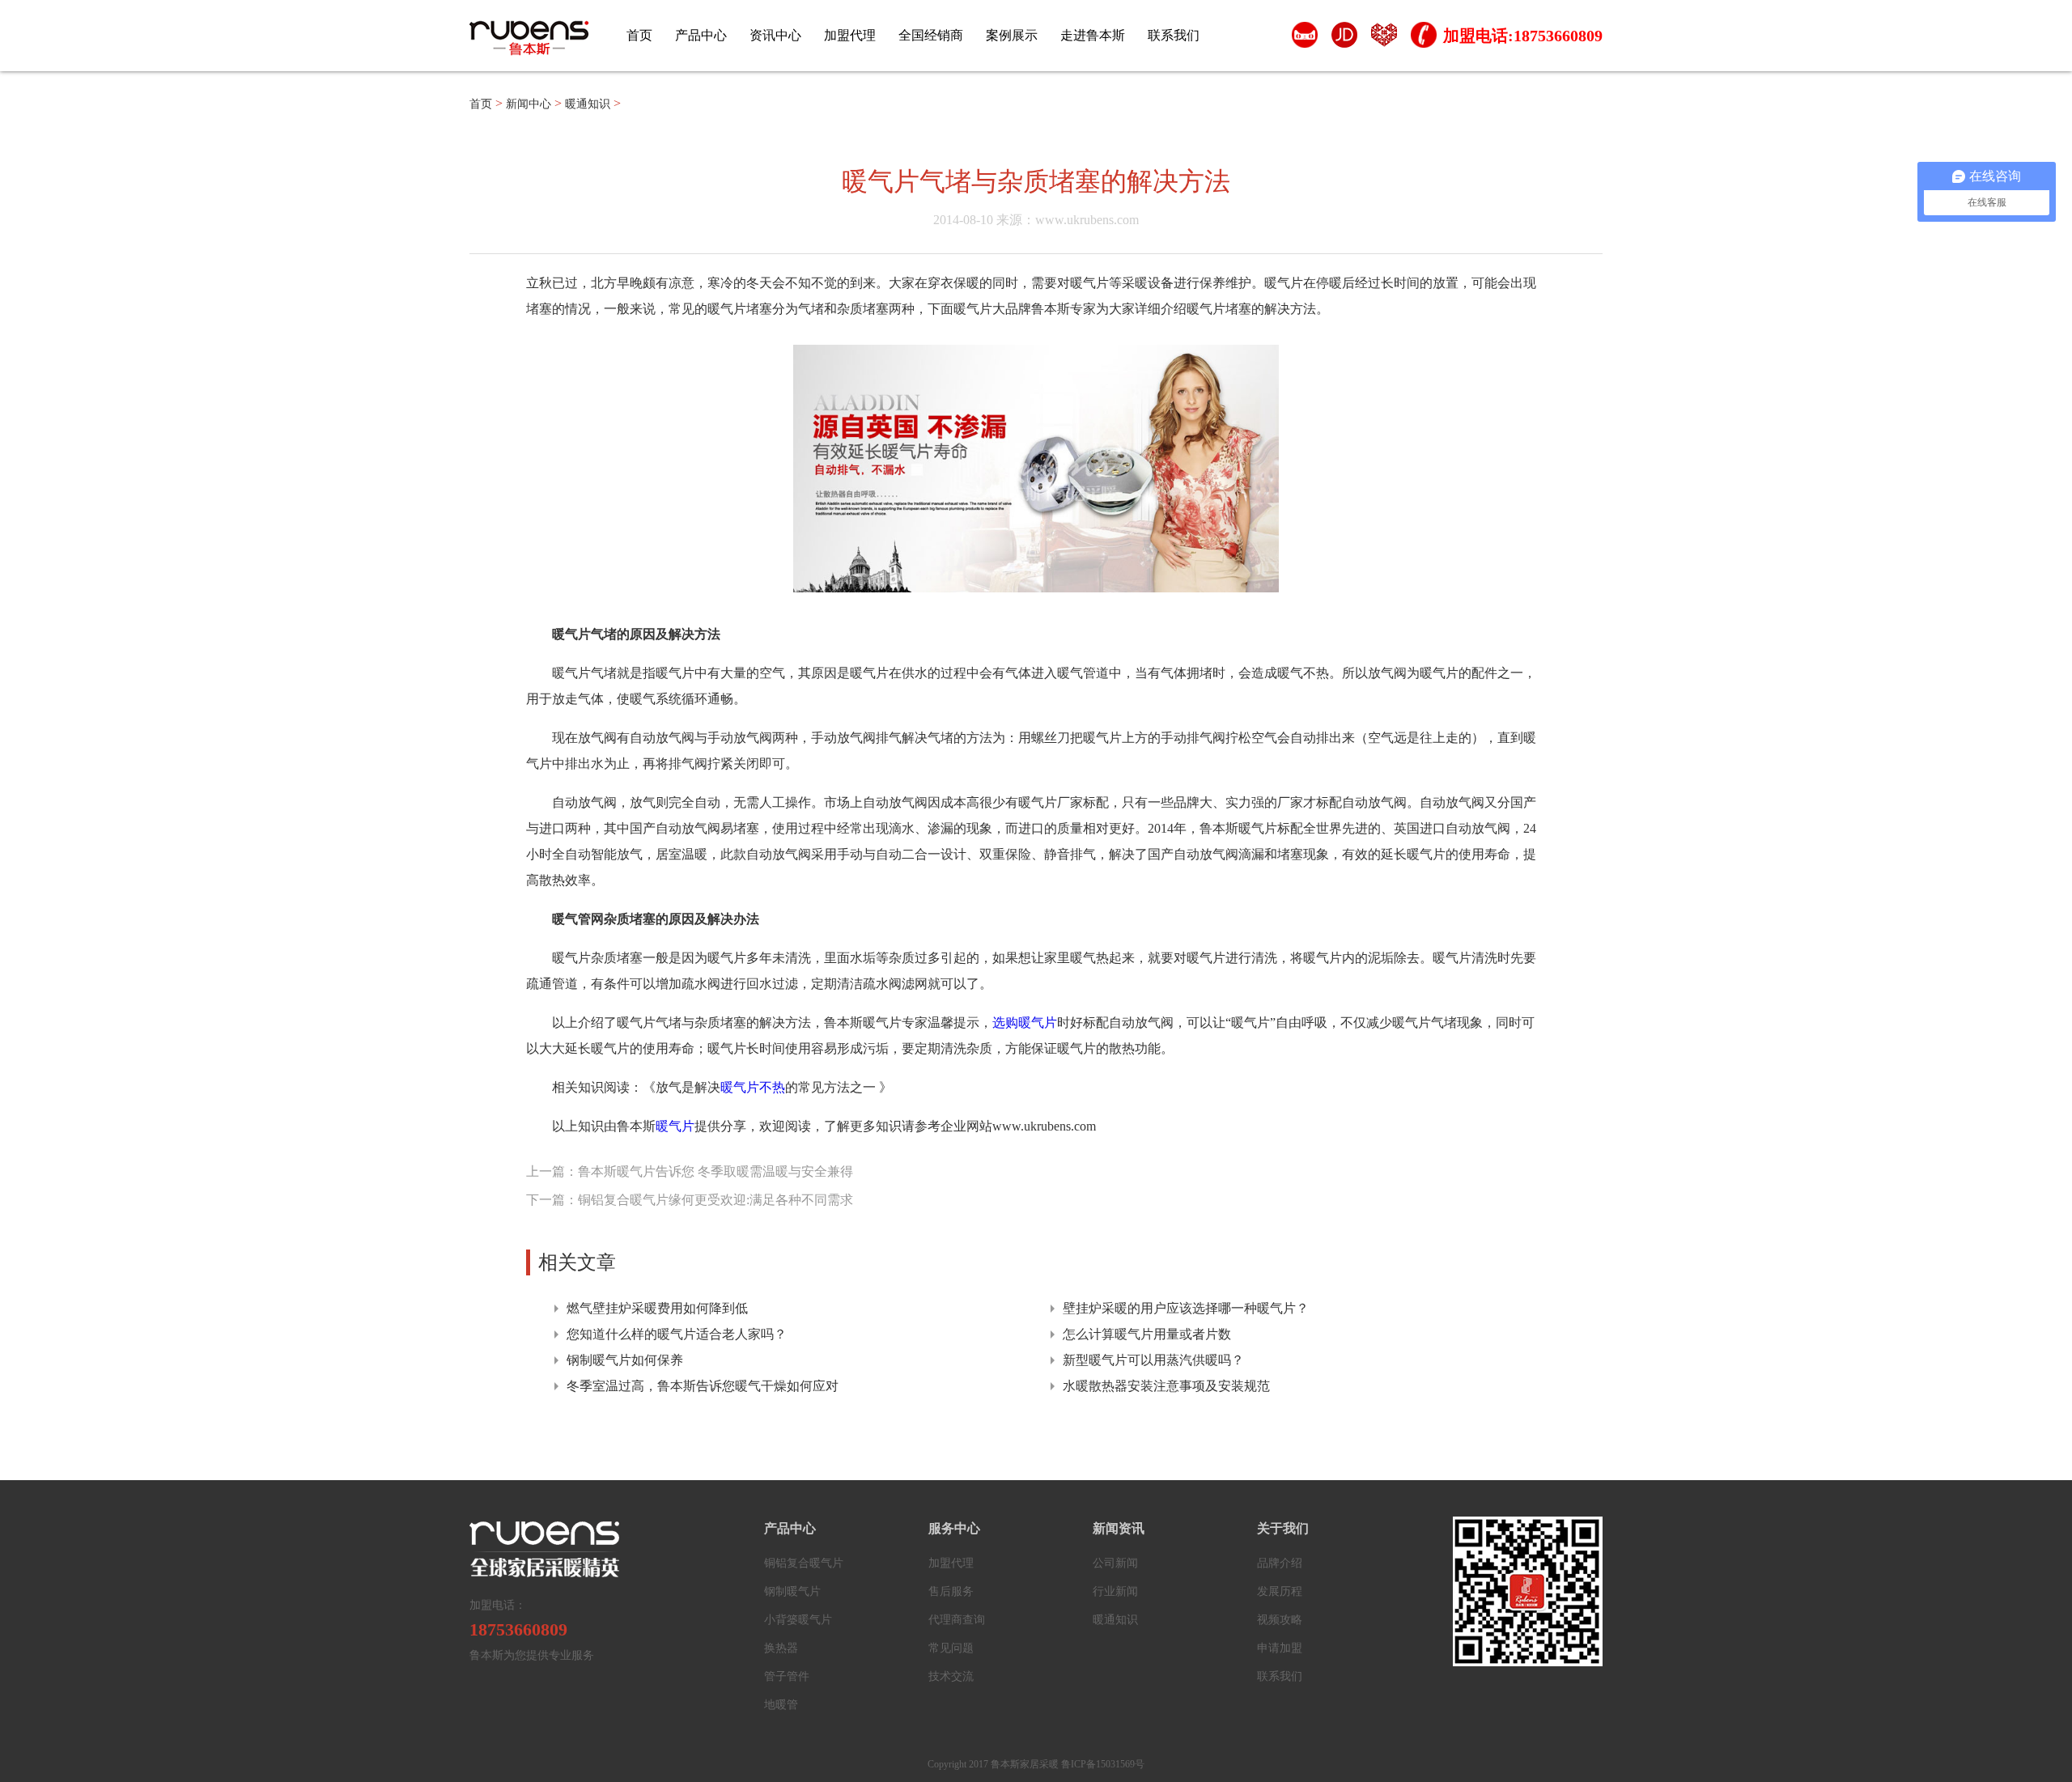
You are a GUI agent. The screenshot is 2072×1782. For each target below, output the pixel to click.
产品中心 (701, 35)
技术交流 (951, 1676)
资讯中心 (775, 35)
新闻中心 (529, 104)
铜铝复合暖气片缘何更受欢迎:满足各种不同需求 (715, 1200)
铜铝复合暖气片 (804, 1563)
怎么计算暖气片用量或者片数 (1147, 1334)
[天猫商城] (1304, 39)
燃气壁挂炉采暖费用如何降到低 (657, 1308)
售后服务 (951, 1591)
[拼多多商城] (1384, 39)
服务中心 (954, 1528)
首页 (639, 35)
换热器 (781, 1648)
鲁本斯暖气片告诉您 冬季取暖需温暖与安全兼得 (715, 1171)
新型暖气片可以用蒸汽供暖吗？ (1153, 1360)
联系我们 (1174, 35)
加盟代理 (850, 35)
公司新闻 (1115, 1563)
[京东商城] (1344, 39)
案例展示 (1012, 35)
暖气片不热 (753, 1087)
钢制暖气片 (792, 1591)
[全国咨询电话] (1423, 39)
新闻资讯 (1119, 1528)
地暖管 (781, 1705)
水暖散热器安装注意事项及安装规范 (1166, 1386)
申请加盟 (1280, 1648)
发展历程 (1280, 1591)
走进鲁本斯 (1093, 35)
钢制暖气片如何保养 (625, 1360)
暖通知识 (588, 104)
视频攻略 (1280, 1620)
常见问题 (951, 1648)
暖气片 (675, 1126)
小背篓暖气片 (798, 1620)
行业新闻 (1115, 1591)
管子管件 (787, 1676)
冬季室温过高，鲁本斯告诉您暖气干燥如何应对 (703, 1386)
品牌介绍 (1280, 1563)
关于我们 (1283, 1528)
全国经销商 (931, 35)
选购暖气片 (1025, 1023)
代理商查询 (957, 1620)
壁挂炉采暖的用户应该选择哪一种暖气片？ (1186, 1308)
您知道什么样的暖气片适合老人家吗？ (677, 1334)
